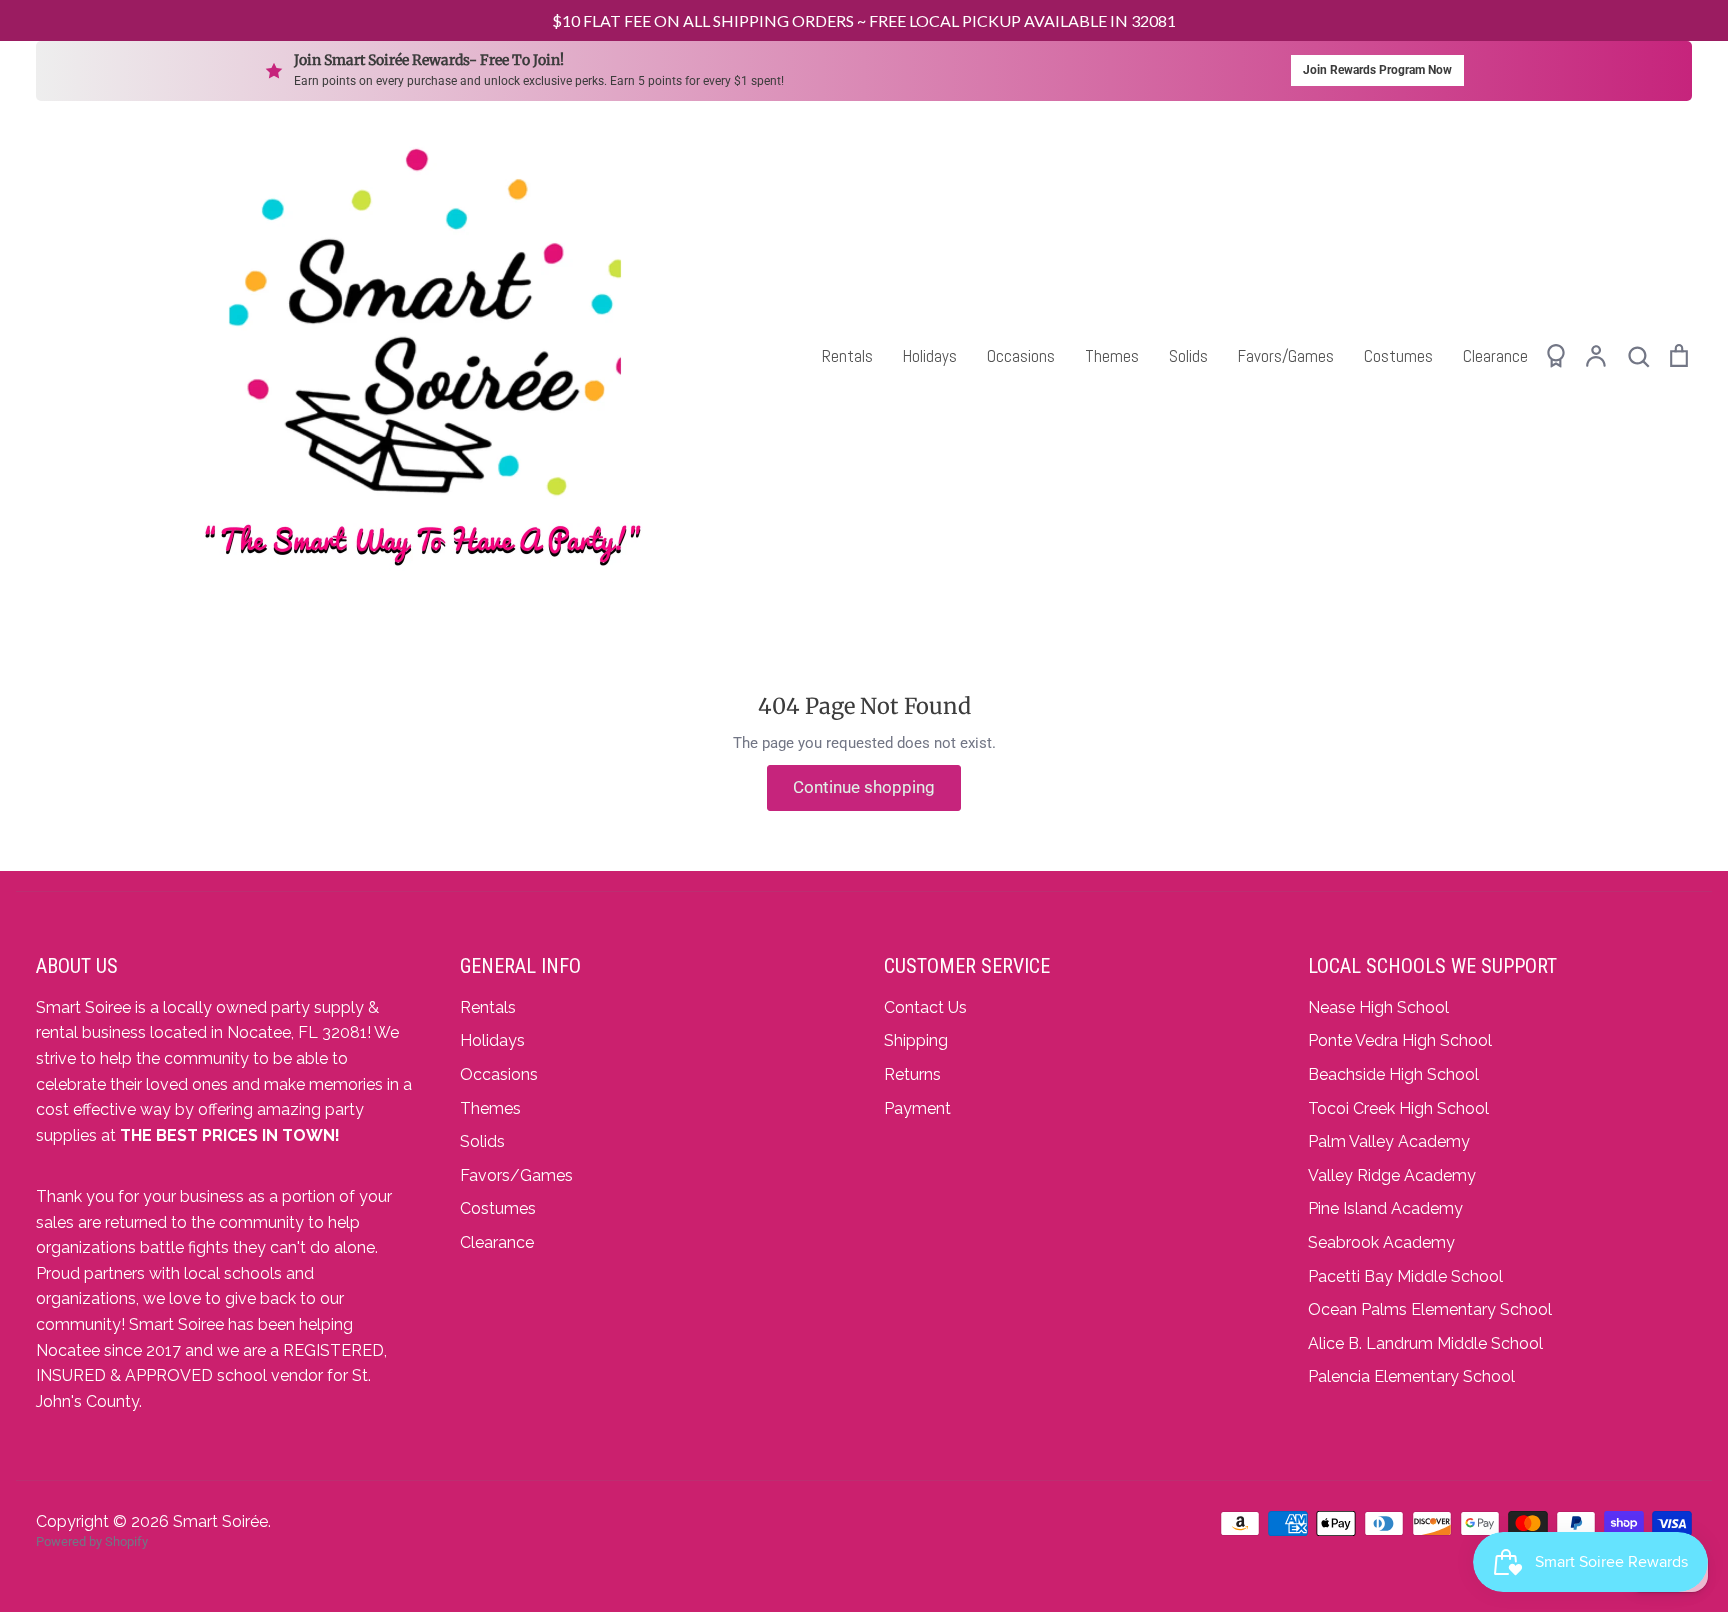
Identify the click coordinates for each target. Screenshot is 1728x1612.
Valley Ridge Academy (1392, 1175)
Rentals (847, 356)
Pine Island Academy (1385, 1208)
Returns (912, 1074)
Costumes (1398, 356)
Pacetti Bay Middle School (1405, 1276)
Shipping (916, 1040)
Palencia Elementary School (1411, 1376)
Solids (1188, 356)
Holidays (930, 356)
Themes (1112, 356)
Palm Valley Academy (1389, 1141)
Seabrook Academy (1381, 1242)
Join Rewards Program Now (1377, 70)
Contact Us (925, 1007)
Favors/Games (1286, 356)
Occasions (1021, 356)
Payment (917, 1108)
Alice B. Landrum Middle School (1425, 1343)
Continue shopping (864, 787)
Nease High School (1378, 1007)
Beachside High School (1393, 1074)
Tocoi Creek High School (1398, 1108)
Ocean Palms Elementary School (1430, 1309)
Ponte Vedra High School (1400, 1040)
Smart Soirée (220, 1521)
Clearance (1495, 356)
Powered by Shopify (92, 1541)
